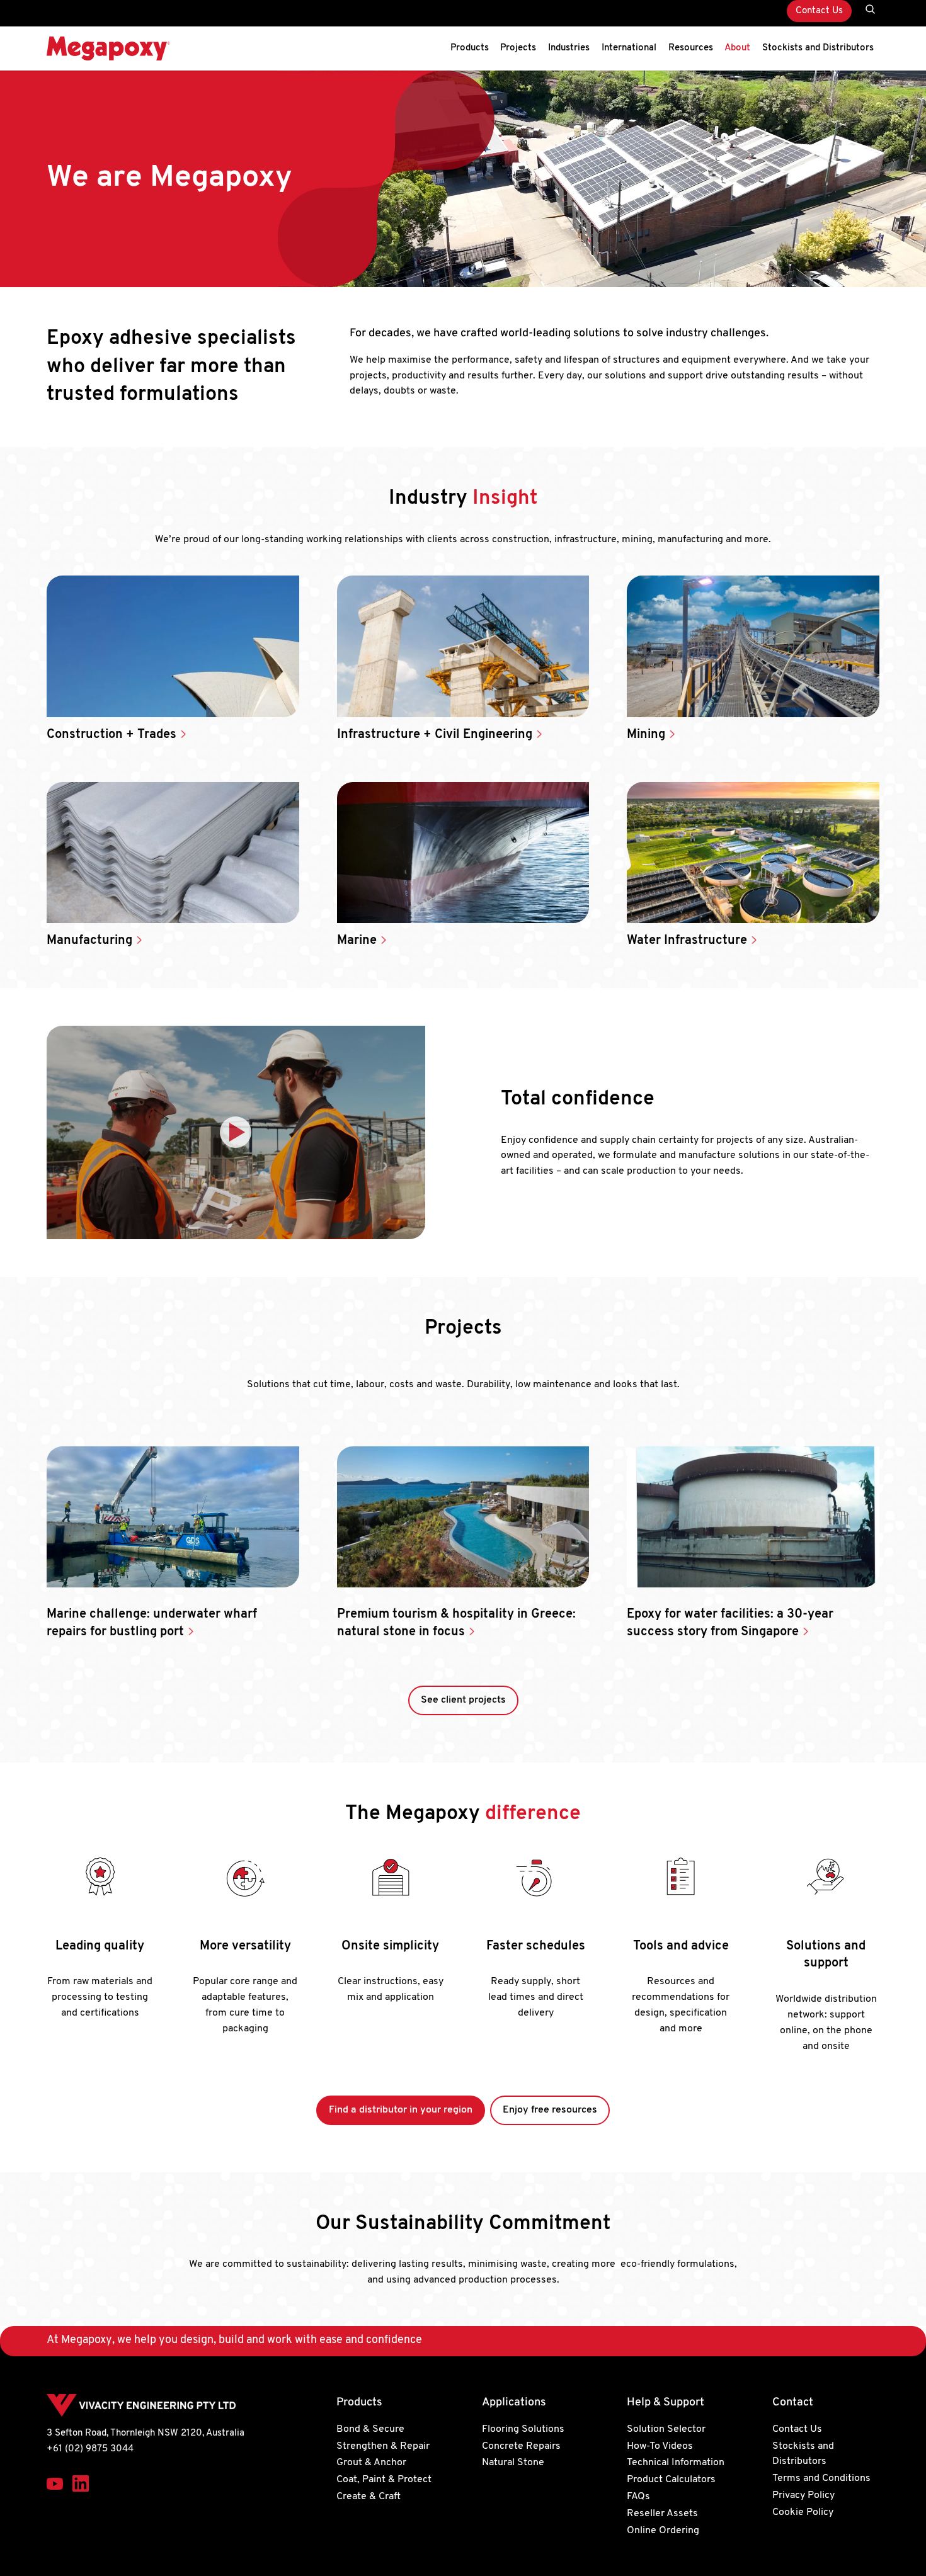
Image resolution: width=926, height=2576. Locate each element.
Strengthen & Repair (383, 2446)
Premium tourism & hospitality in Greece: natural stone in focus (456, 1623)
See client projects (463, 1700)
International (629, 48)
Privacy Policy (803, 2495)
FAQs (638, 2497)
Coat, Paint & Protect (384, 2480)
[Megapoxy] (108, 48)
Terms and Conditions (821, 2478)
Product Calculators (671, 2480)
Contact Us (819, 11)
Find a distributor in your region (401, 2110)
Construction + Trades (113, 735)
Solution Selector (666, 2429)
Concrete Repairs (521, 2446)
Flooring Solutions (523, 2429)
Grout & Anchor (371, 2463)
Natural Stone (513, 2463)
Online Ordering (663, 2530)
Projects (518, 48)
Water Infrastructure (689, 941)
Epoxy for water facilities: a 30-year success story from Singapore (730, 1623)
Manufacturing (91, 941)
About (737, 48)
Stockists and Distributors (818, 48)
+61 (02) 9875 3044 (90, 2449)
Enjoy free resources (550, 2110)
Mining (648, 735)
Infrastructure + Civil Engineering (436, 735)
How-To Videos (660, 2446)
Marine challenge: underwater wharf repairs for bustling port (152, 1623)
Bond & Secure (370, 2429)
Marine (358, 941)
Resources (691, 48)
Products (470, 48)
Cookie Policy (803, 2512)
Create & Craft (369, 2497)
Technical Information (676, 2463)
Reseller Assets (662, 2514)
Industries (569, 48)
